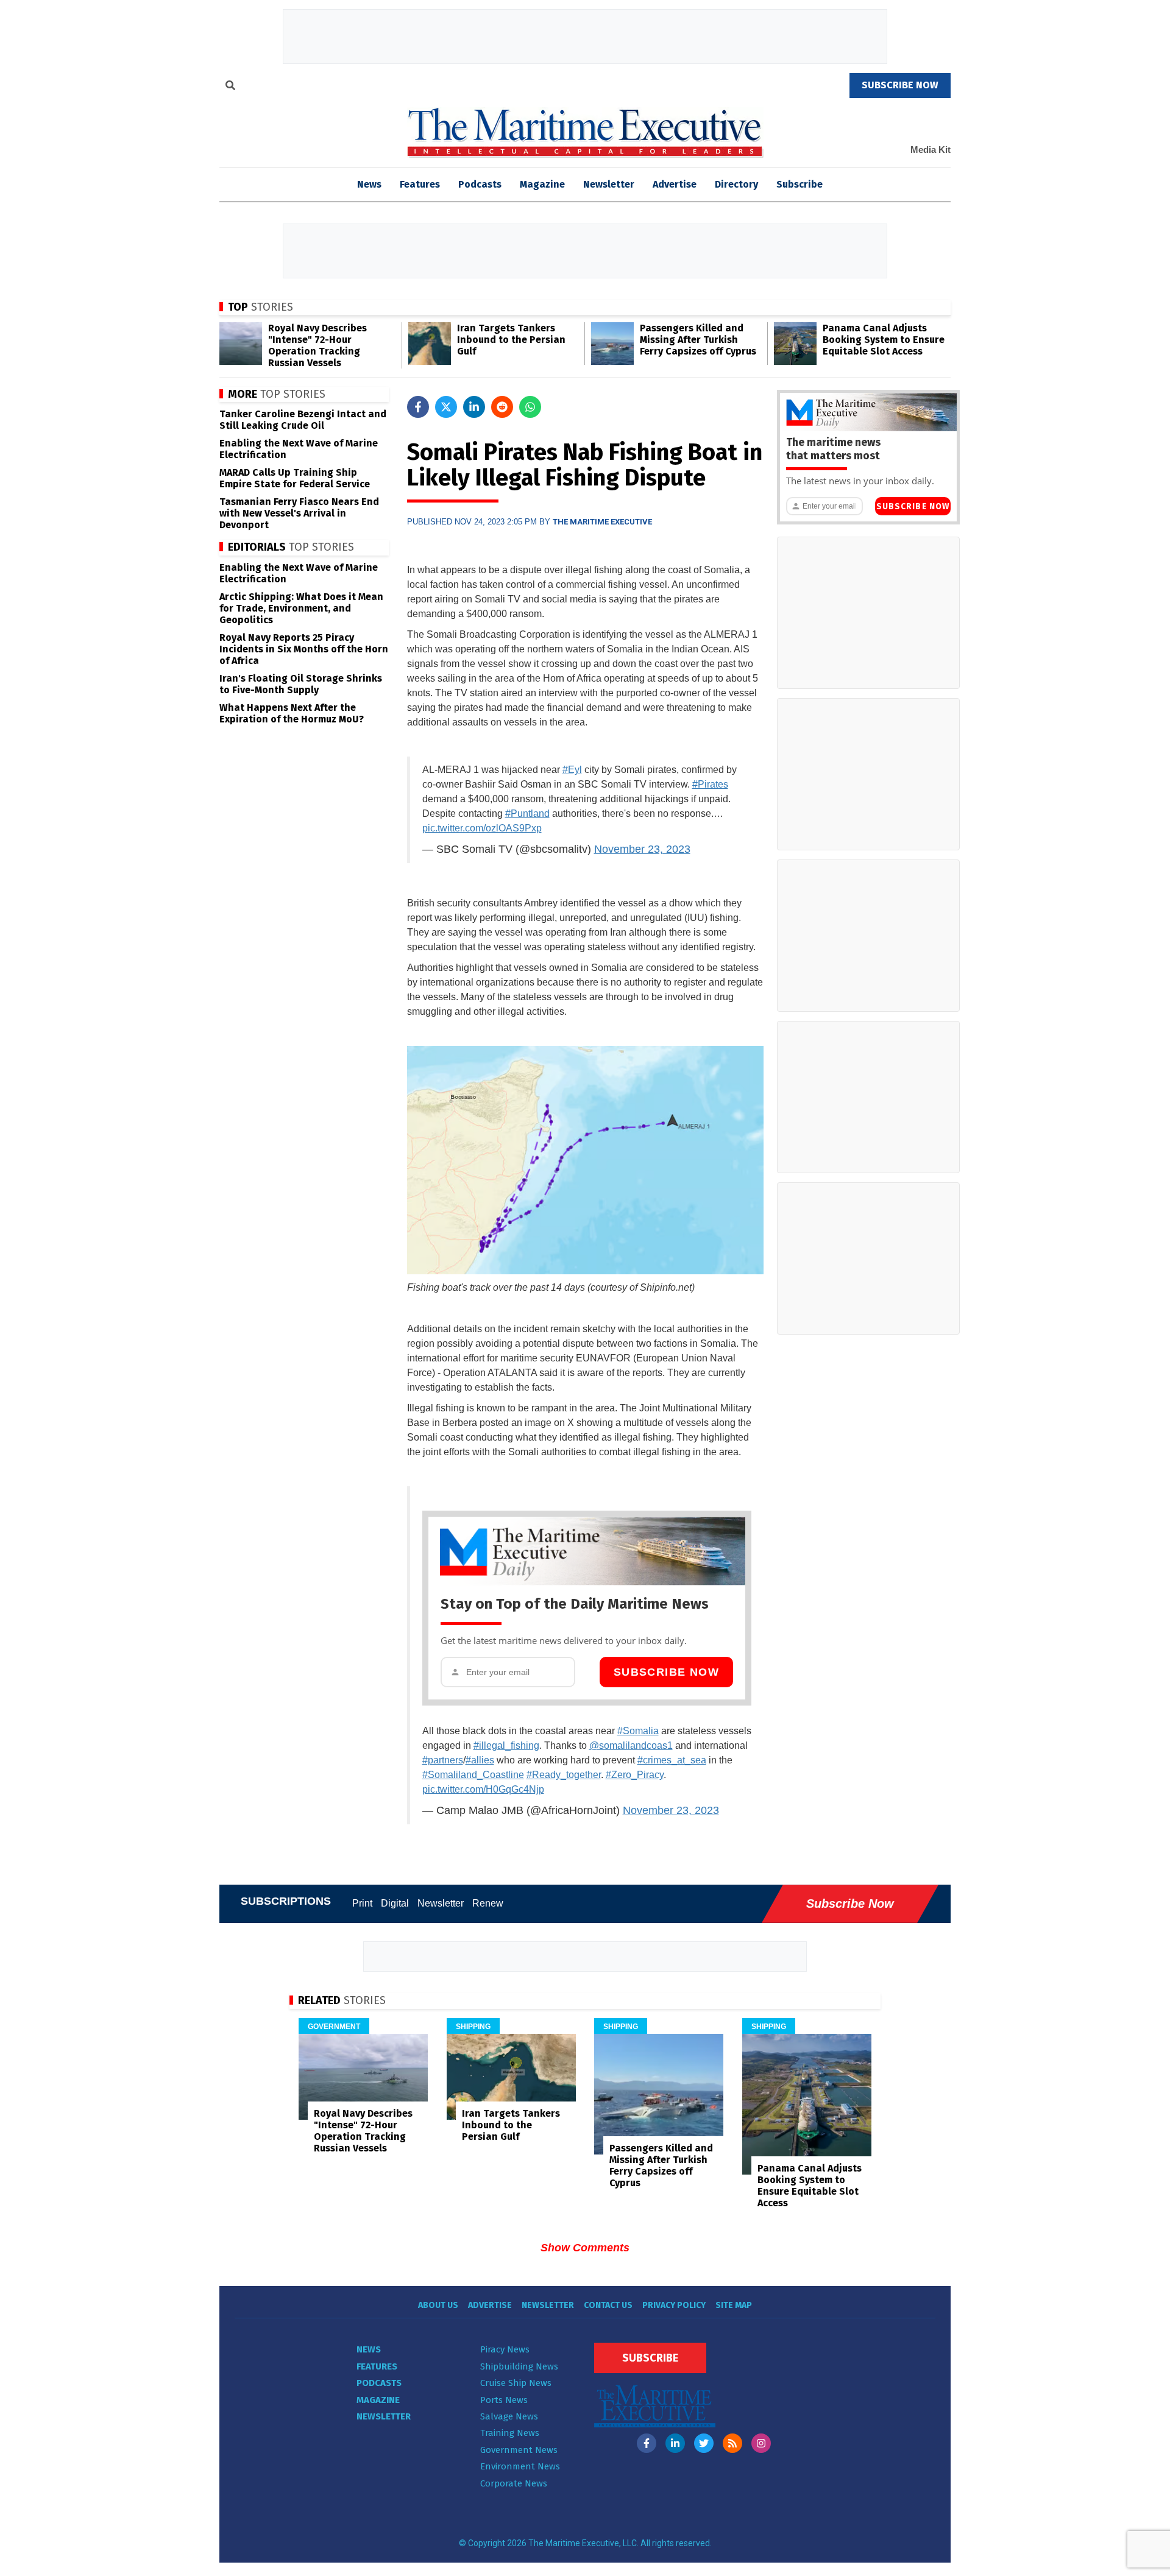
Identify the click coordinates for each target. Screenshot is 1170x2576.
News (369, 2349)
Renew (488, 1903)
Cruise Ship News (516, 2383)
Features (420, 184)
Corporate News (514, 2483)
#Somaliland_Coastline (473, 1775)
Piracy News (505, 2349)
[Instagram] (761, 2443)
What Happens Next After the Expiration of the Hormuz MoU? (292, 713)
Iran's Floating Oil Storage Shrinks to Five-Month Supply (301, 684)
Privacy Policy (674, 2305)
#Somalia (638, 1731)
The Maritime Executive (602, 522)
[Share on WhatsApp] (530, 407)
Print (362, 1903)
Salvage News (509, 2416)
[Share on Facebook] (418, 407)
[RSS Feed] (732, 2443)
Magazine (542, 184)
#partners (443, 1760)
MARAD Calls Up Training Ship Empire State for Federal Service (295, 478)
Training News (510, 2433)
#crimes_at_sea (672, 1760)
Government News (519, 2450)
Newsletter (609, 184)
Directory (736, 184)
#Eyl (572, 770)
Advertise (675, 184)
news (369, 184)
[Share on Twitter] (446, 407)
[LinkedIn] (675, 2443)
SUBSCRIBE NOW (900, 85)
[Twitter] (704, 2443)
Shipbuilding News (519, 2366)
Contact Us (608, 2305)
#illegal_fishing (506, 1745)
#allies (480, 1760)
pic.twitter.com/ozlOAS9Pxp (482, 828)
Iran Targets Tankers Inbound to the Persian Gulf (511, 340)
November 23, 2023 (642, 849)
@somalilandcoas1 (631, 1745)
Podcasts (480, 184)
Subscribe (799, 184)
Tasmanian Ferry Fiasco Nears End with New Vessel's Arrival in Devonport (299, 513)
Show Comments (585, 2248)
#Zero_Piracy (635, 1775)
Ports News (504, 2400)
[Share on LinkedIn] (474, 407)
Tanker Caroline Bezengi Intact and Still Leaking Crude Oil (303, 420)
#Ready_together (564, 1775)
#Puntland (527, 813)
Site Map (734, 2305)
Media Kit (931, 150)
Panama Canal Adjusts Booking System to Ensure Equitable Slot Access (884, 340)
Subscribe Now (666, 1672)
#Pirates (710, 784)
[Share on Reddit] (502, 407)
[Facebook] (647, 2443)
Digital (395, 1903)
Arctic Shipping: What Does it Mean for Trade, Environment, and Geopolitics (301, 608)
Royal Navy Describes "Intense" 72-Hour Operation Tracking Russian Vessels (317, 345)
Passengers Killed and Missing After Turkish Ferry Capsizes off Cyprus (698, 340)
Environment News (520, 2466)
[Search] (230, 87)
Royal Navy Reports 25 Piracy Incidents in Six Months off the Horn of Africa (304, 649)
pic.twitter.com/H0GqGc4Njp (483, 1789)
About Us (438, 2305)
